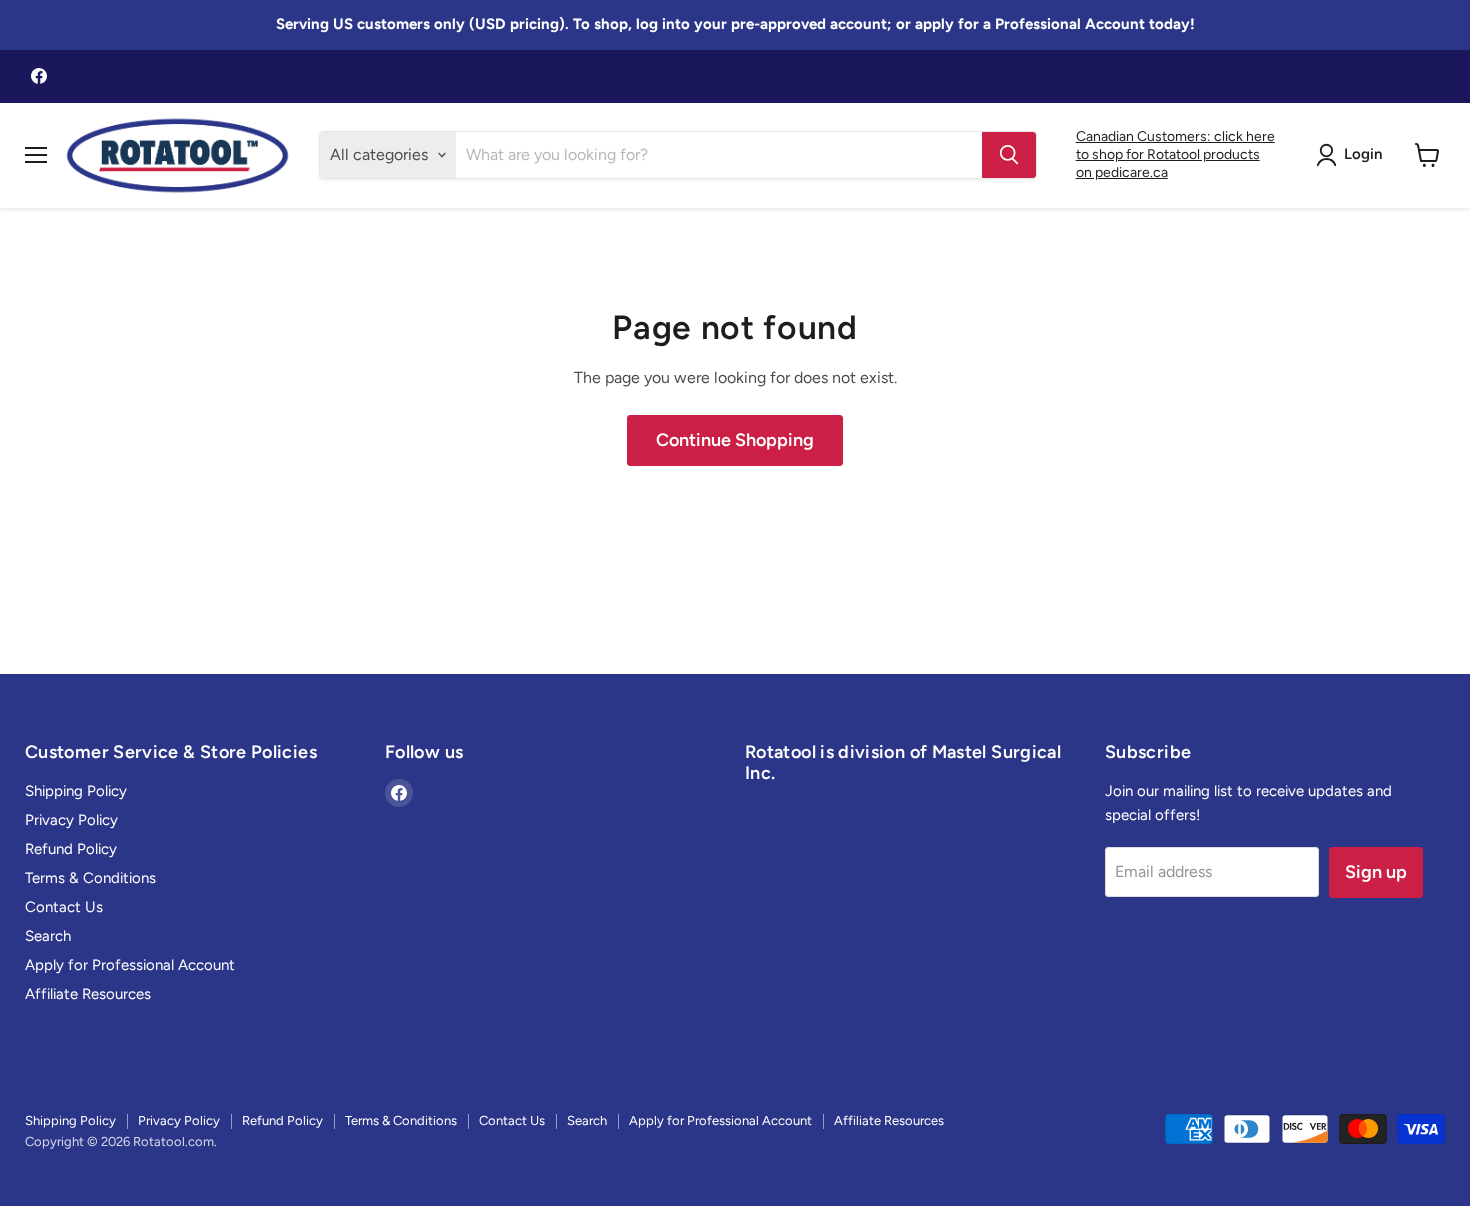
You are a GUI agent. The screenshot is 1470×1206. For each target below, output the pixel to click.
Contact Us (64, 907)
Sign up (1376, 872)
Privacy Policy (71, 820)
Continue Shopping (735, 440)
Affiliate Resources (88, 994)
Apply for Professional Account (130, 965)
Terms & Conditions (90, 878)
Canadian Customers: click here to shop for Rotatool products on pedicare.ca (1175, 154)
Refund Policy (71, 849)
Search (48, 936)
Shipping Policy (76, 791)
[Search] (1009, 155)
